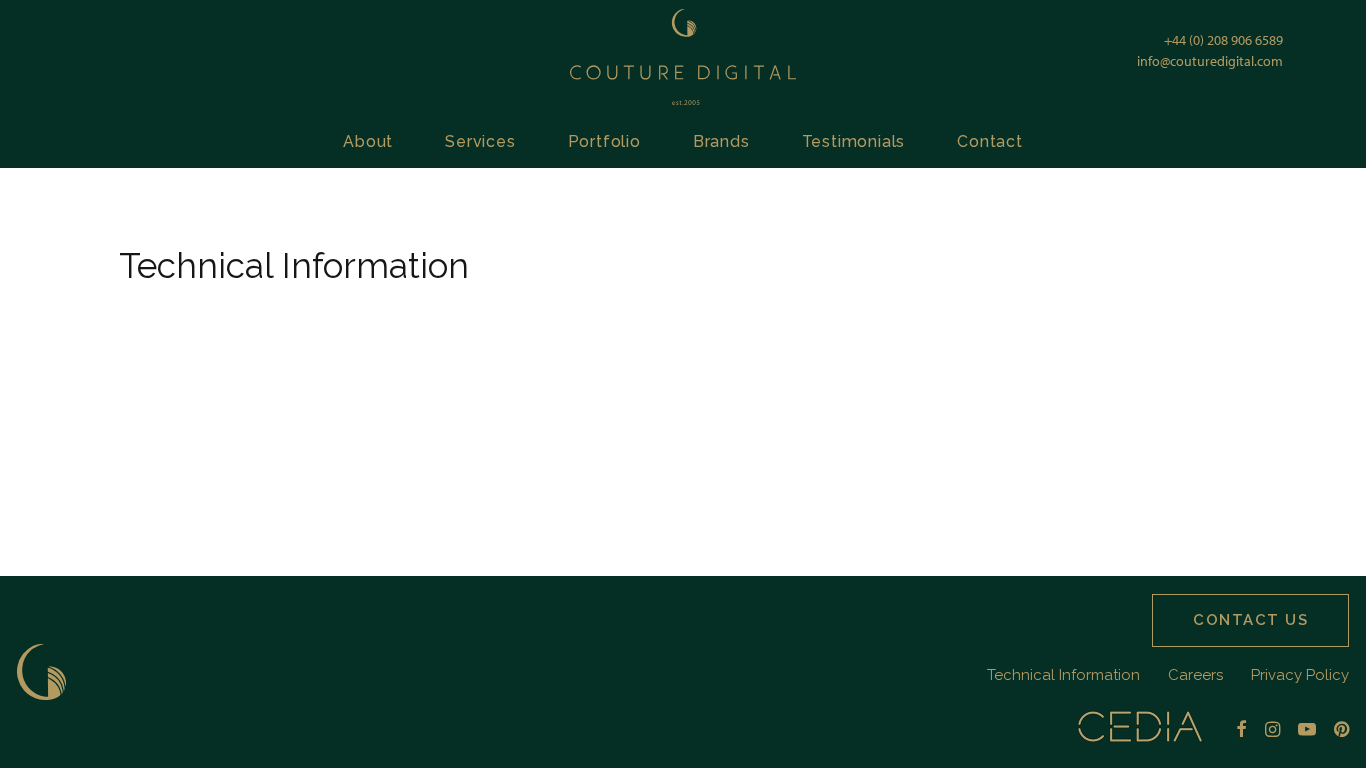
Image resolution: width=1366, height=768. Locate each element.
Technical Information (1063, 675)
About (368, 141)
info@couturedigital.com (1210, 61)
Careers (1195, 675)
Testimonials (854, 141)
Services (480, 141)
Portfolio (604, 141)
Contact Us (1250, 620)
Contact (990, 141)
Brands (721, 141)
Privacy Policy (1300, 675)
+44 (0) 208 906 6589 (1223, 40)
